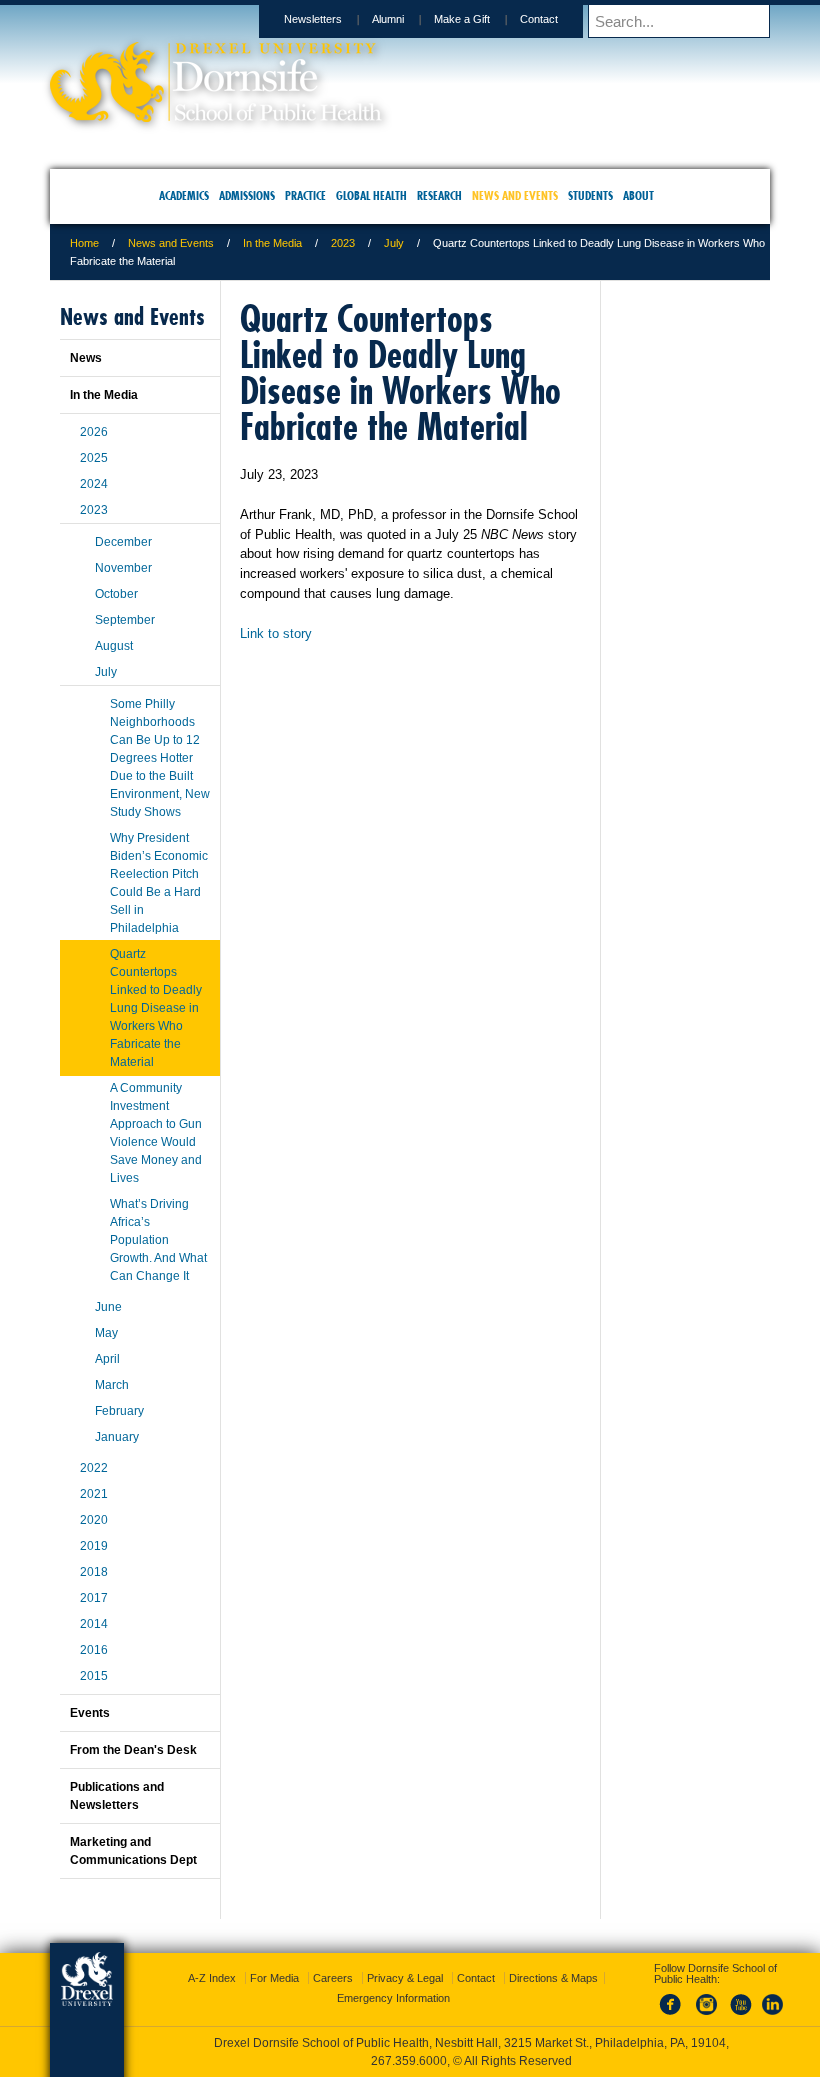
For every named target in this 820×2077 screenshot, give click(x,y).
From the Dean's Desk (133, 1750)
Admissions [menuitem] (247, 195)
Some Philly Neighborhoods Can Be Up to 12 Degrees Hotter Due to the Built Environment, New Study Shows (160, 758)
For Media (274, 1978)
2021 (94, 1494)
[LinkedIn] (773, 2016)
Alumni (388, 19)
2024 (94, 484)
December (123, 542)
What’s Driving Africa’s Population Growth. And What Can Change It (158, 1240)
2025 (94, 458)
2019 (94, 1546)
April (107, 1359)
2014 (94, 1624)
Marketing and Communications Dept (133, 1851)
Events (90, 1713)
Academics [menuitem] (184, 195)
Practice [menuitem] (305, 195)
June (108, 1307)
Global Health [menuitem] (371, 195)
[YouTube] (740, 2016)
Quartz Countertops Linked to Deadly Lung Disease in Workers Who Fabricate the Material (156, 1008)
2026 (94, 432)
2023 (343, 243)
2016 (94, 1650)
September (125, 620)
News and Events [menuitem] (515, 195)
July (394, 243)
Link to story (276, 633)
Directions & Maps (553, 1978)
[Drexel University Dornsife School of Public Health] (216, 115)
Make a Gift (462, 19)
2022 (94, 1468)
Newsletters (313, 19)
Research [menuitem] (439, 195)
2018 (94, 1572)
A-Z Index (212, 1978)
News (86, 358)
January (117, 1437)
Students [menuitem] (590, 195)
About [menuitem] (638, 195)
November (123, 568)
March (112, 1385)
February (119, 1411)
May (106, 1333)
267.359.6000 (409, 2061)
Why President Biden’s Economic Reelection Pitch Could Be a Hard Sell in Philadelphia (159, 883)
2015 (94, 1676)
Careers (333, 1978)
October (116, 594)
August (114, 646)
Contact (539, 19)
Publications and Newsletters (117, 1796)
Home (84, 243)
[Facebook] (674, 2016)
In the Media (272, 243)
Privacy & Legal (405, 1978)
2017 (94, 1598)
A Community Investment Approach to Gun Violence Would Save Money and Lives (156, 1133)
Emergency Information (393, 1998)
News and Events (171, 243)
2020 (94, 1520)
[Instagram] (707, 2016)
